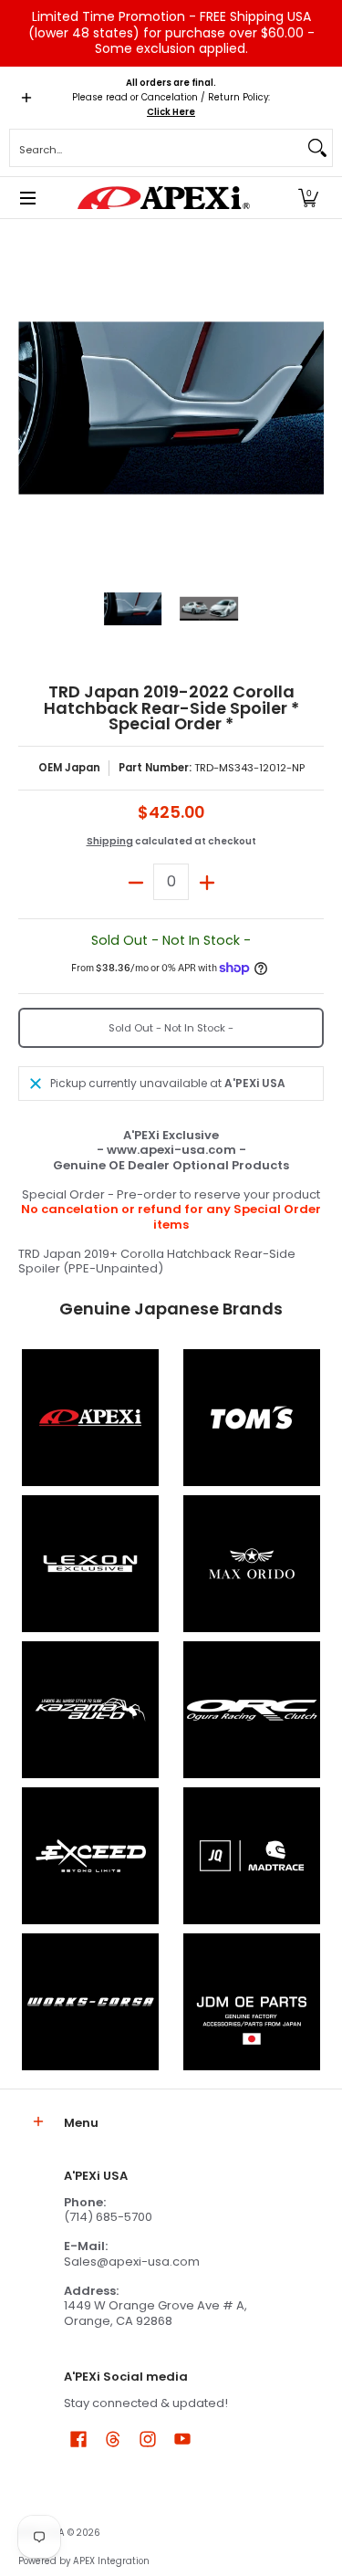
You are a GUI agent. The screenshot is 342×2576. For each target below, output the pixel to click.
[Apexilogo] (90, 1418)
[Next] (311, 408)
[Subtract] (135, 882)
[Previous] (31, 408)
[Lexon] (90, 1564)
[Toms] (253, 1418)
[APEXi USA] (164, 198)
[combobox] (156, 148)
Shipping (110, 841)
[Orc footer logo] (253, 1710)
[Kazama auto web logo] (90, 1710)
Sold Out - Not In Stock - (171, 1028)
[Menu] (27, 198)
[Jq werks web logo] (253, 1856)
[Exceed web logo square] (90, 1856)
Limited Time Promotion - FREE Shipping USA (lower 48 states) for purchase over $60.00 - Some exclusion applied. (171, 32)
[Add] (207, 882)
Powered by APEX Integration (84, 2561)
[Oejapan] (253, 2002)
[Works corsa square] (90, 2002)
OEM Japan (69, 768)
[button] (308, 198)
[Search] (317, 148)
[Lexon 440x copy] (253, 1564)
